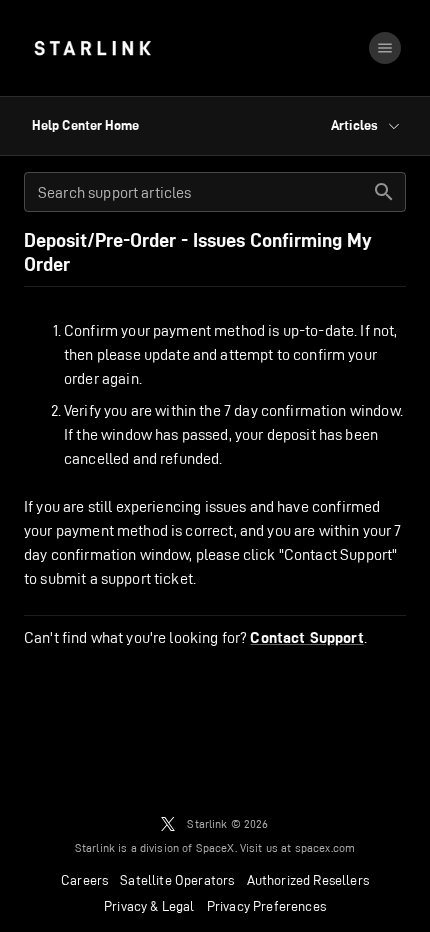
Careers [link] (84, 880)
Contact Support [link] (306, 638)
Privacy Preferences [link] (266, 906)
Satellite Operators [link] (177, 880)
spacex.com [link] (325, 847)
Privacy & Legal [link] (149, 906)
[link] (92, 48)
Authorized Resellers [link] (308, 880)
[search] (384, 192)
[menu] (385, 48)
